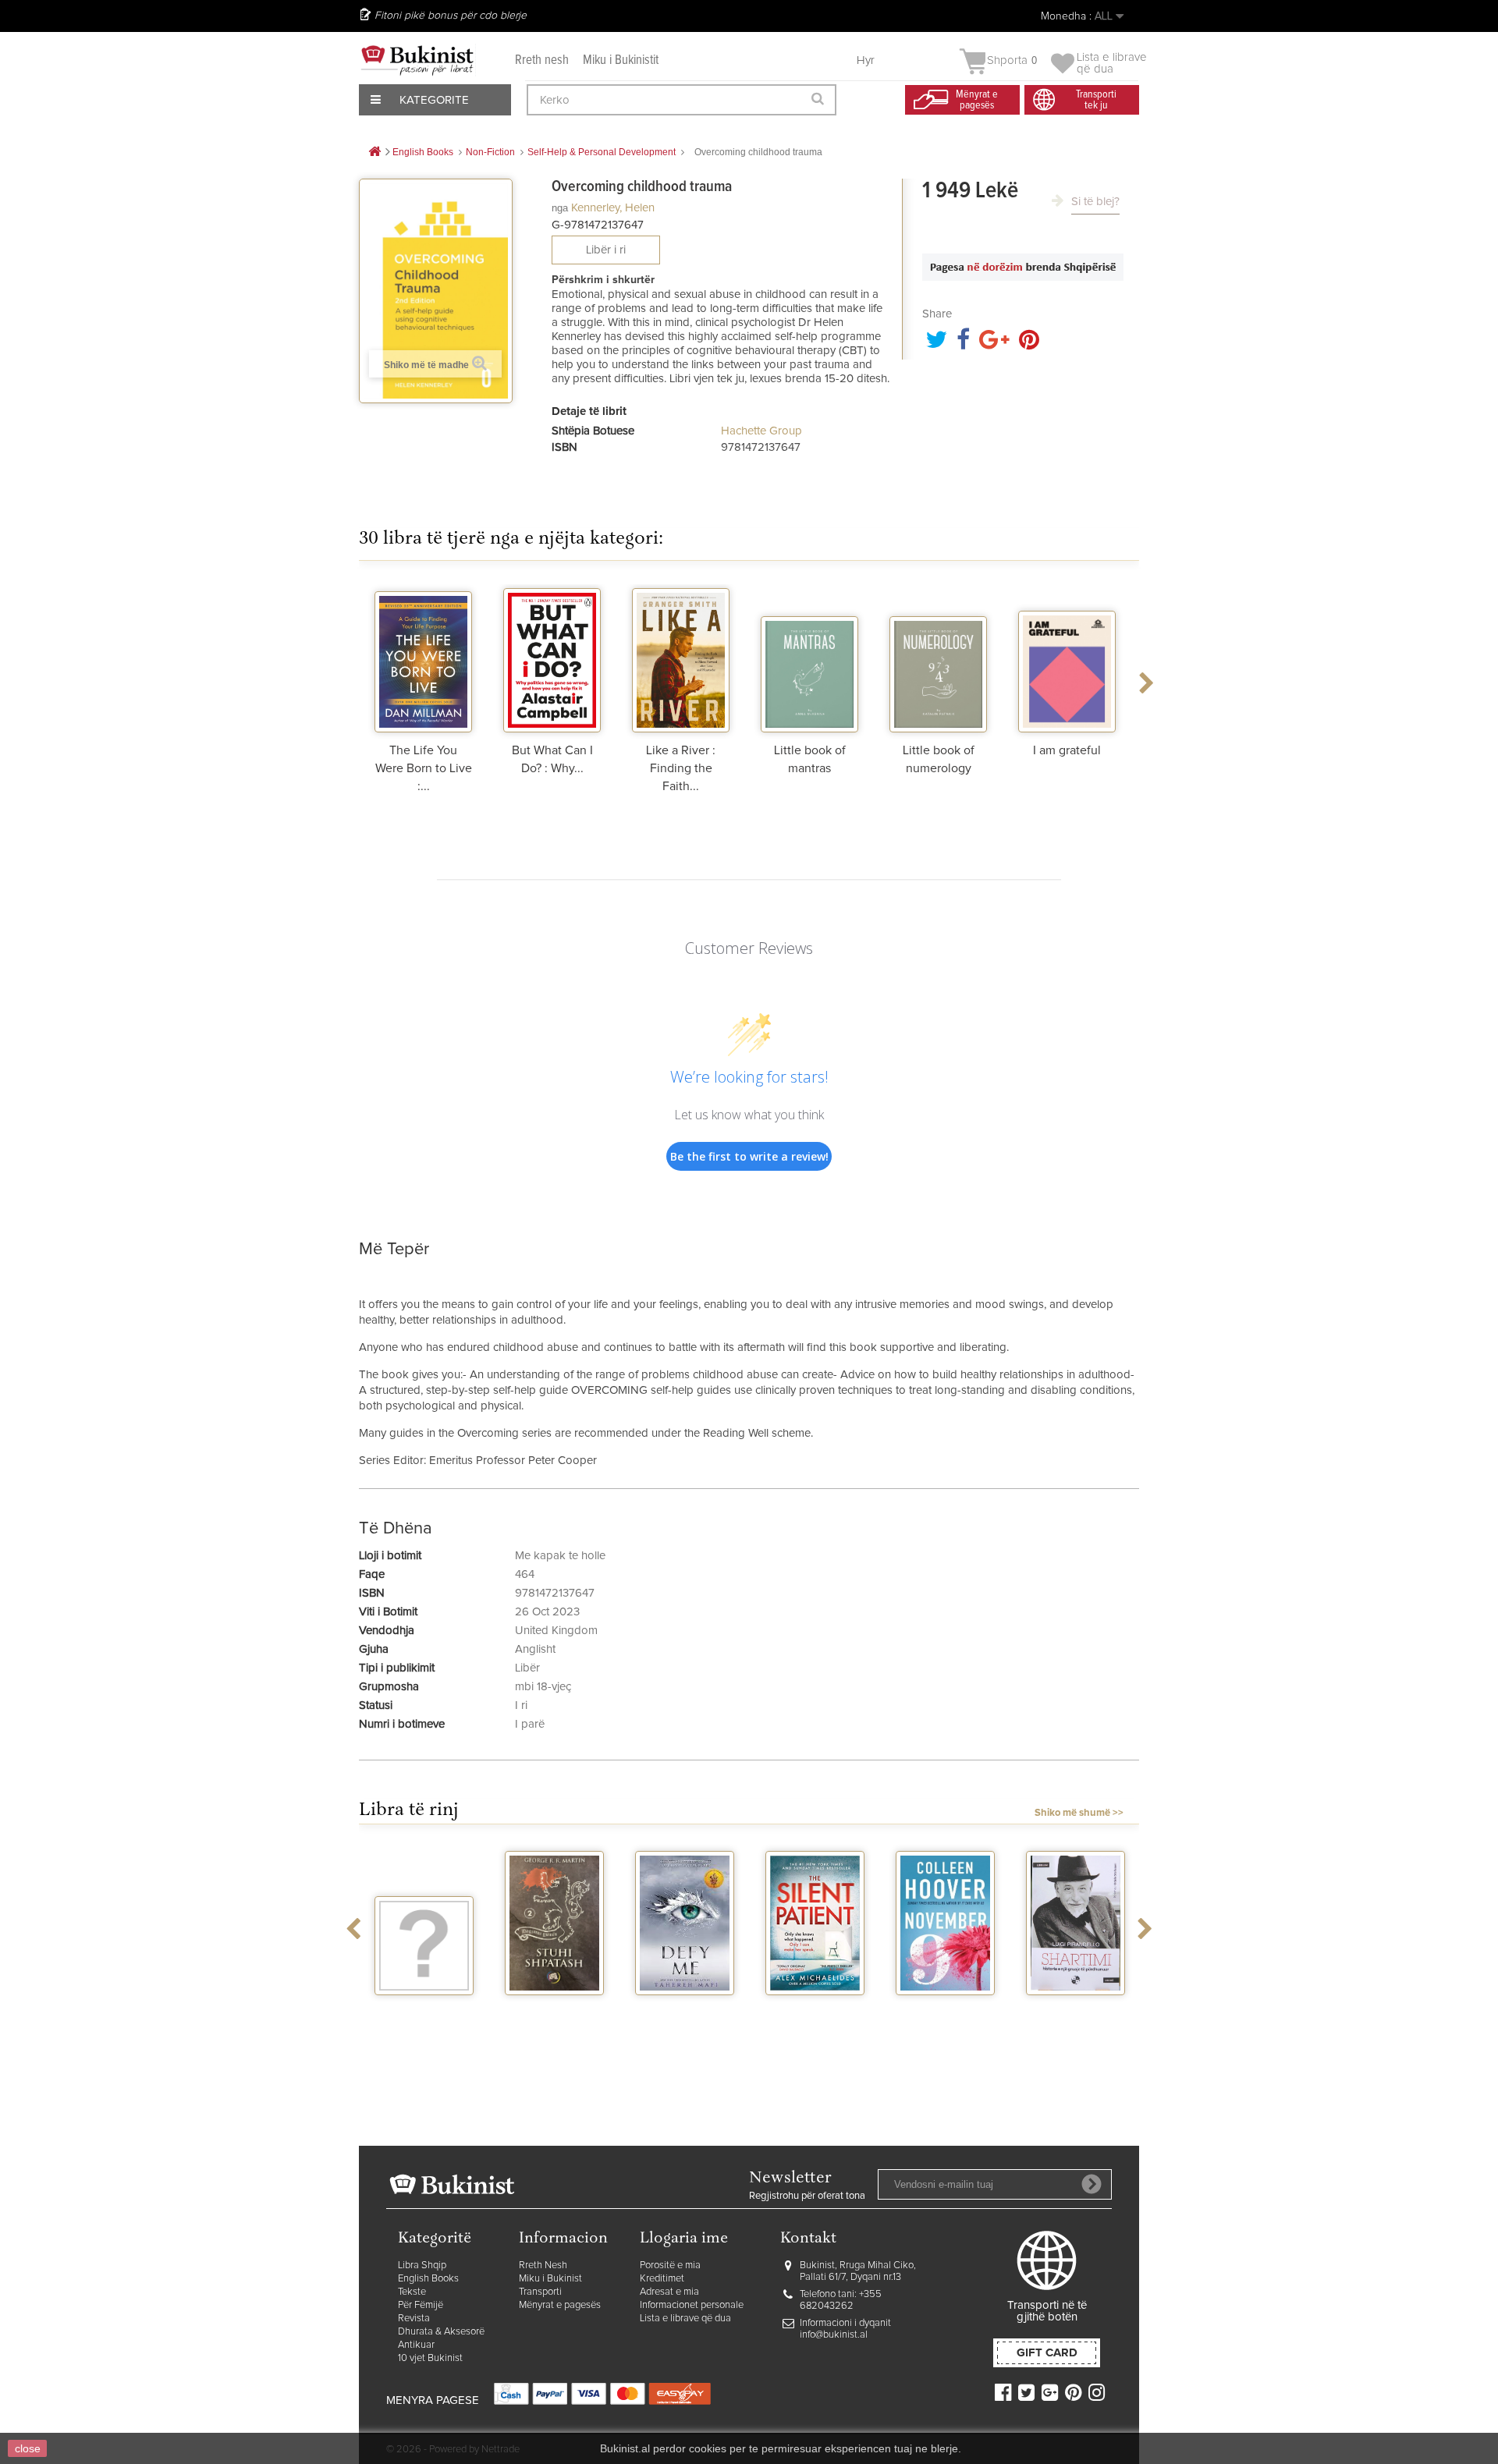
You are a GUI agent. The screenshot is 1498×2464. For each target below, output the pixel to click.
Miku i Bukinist (550, 2279)
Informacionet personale (692, 2305)
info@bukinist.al (834, 2335)
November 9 (946, 2009)
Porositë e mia (670, 2265)
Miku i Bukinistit (621, 60)
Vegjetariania (424, 2009)
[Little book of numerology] (938, 658)
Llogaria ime (684, 2239)
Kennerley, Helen (613, 208)
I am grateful (1067, 750)
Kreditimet (662, 2279)
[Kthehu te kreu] (374, 152)
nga (560, 208)
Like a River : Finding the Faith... (681, 768)
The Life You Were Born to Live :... (424, 768)
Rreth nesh (542, 60)
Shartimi (1076, 2009)
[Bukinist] (417, 60)
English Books (428, 2279)
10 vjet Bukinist (430, 2358)
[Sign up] (1092, 2184)
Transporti (540, 2292)
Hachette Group (761, 431)
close (28, 2448)
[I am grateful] (1067, 658)
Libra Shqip (422, 2265)
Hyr (866, 60)
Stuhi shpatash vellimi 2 (555, 2016)
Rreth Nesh (543, 2265)
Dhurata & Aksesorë (441, 2332)
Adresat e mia (669, 2292)
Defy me (685, 2009)
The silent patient (815, 2016)
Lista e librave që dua (685, 2319)
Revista (414, 2319)
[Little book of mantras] (809, 658)
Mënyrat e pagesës (560, 2305)
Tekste (412, 2292)
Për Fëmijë (421, 2305)
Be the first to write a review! (749, 1156)
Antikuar (416, 2345)
